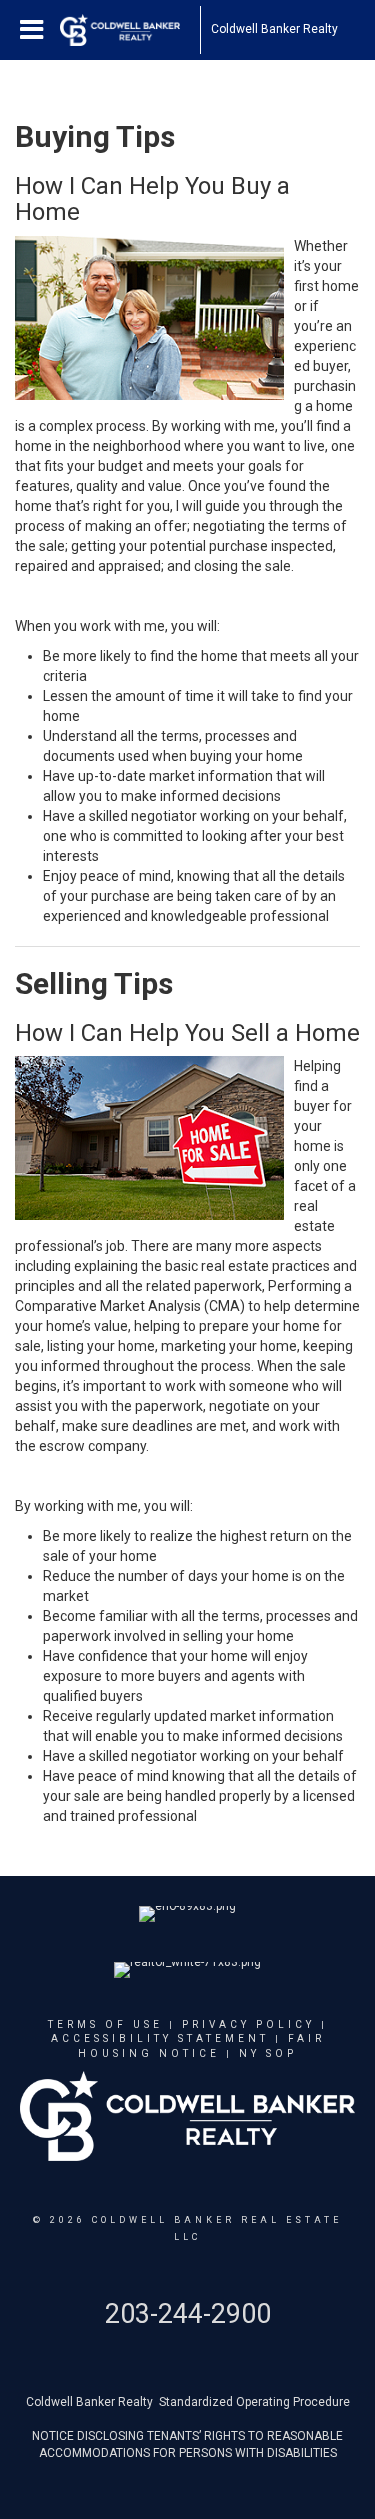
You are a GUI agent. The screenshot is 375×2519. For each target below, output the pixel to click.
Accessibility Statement (160, 2038)
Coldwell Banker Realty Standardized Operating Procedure (188, 2402)
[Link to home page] (130, 30)
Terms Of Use (105, 2024)
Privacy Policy (248, 2024)
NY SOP (268, 2053)
